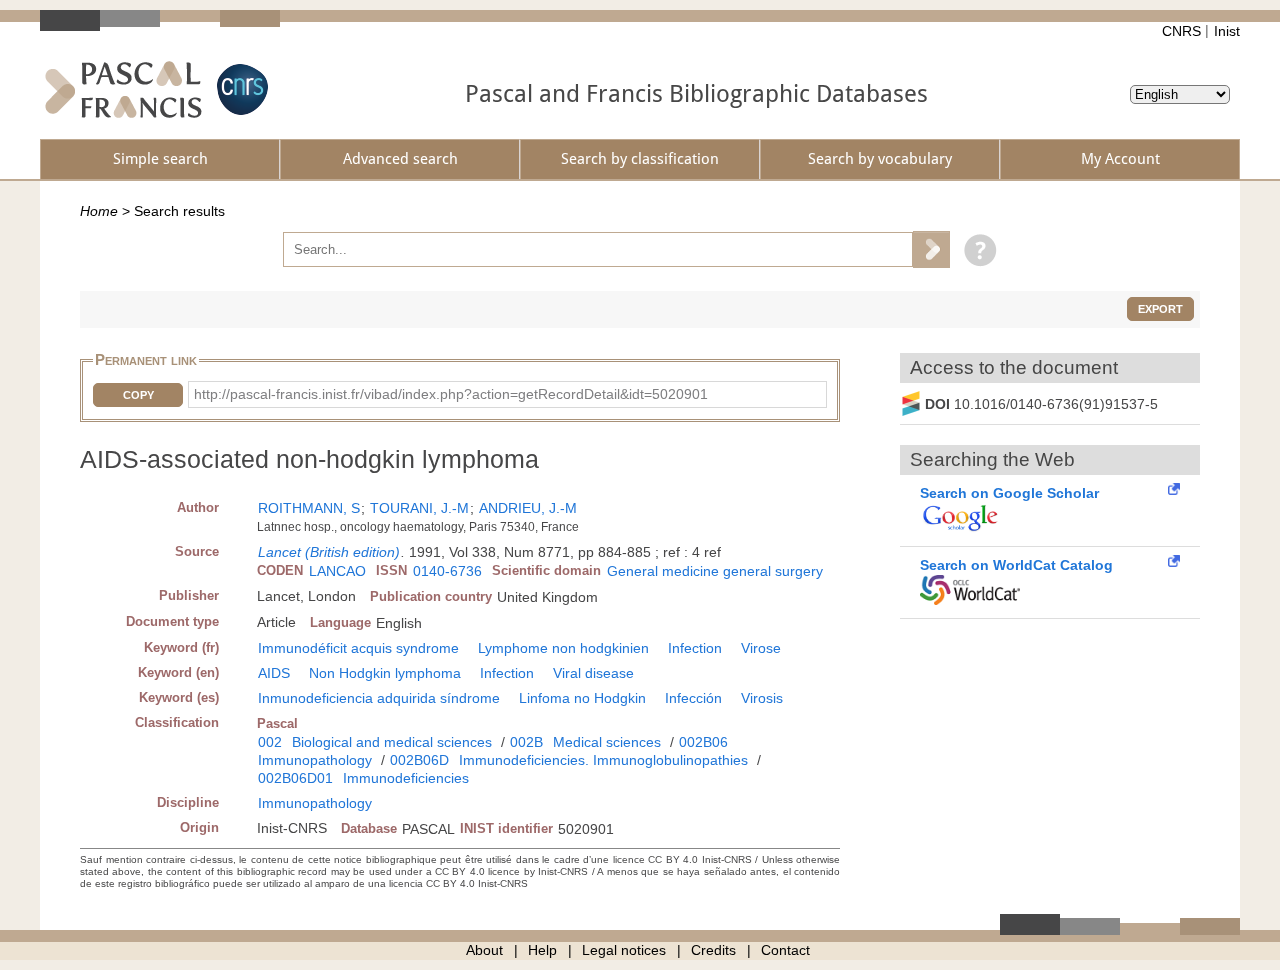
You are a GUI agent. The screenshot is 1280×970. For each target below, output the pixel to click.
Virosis (762, 698)
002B (526, 742)
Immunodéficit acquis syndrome (358, 648)
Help (542, 950)
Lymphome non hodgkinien (563, 648)
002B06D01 (295, 778)
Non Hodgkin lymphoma (385, 673)
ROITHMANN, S (309, 508)
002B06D (419, 760)
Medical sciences (607, 742)
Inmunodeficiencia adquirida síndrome (379, 698)
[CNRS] (240, 89)
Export (1160, 309)
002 (270, 742)
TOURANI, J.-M (419, 508)
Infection (695, 648)
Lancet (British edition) (329, 552)
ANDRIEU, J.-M (528, 508)
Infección (693, 698)
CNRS (1181, 31)
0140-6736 (447, 571)
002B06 (703, 742)
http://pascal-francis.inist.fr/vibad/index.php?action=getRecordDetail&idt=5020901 (451, 394)
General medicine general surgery (715, 571)
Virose (761, 648)
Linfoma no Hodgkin (582, 698)
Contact (785, 950)
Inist (1227, 31)
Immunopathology (315, 760)
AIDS (274, 673)
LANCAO (337, 571)
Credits (713, 950)
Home (99, 211)
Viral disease (593, 673)
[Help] (975, 249)
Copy (138, 395)
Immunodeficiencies (406, 778)
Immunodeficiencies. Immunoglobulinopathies (603, 760)
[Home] (123, 89)
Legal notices (624, 950)
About (484, 950)
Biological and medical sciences (392, 742)
